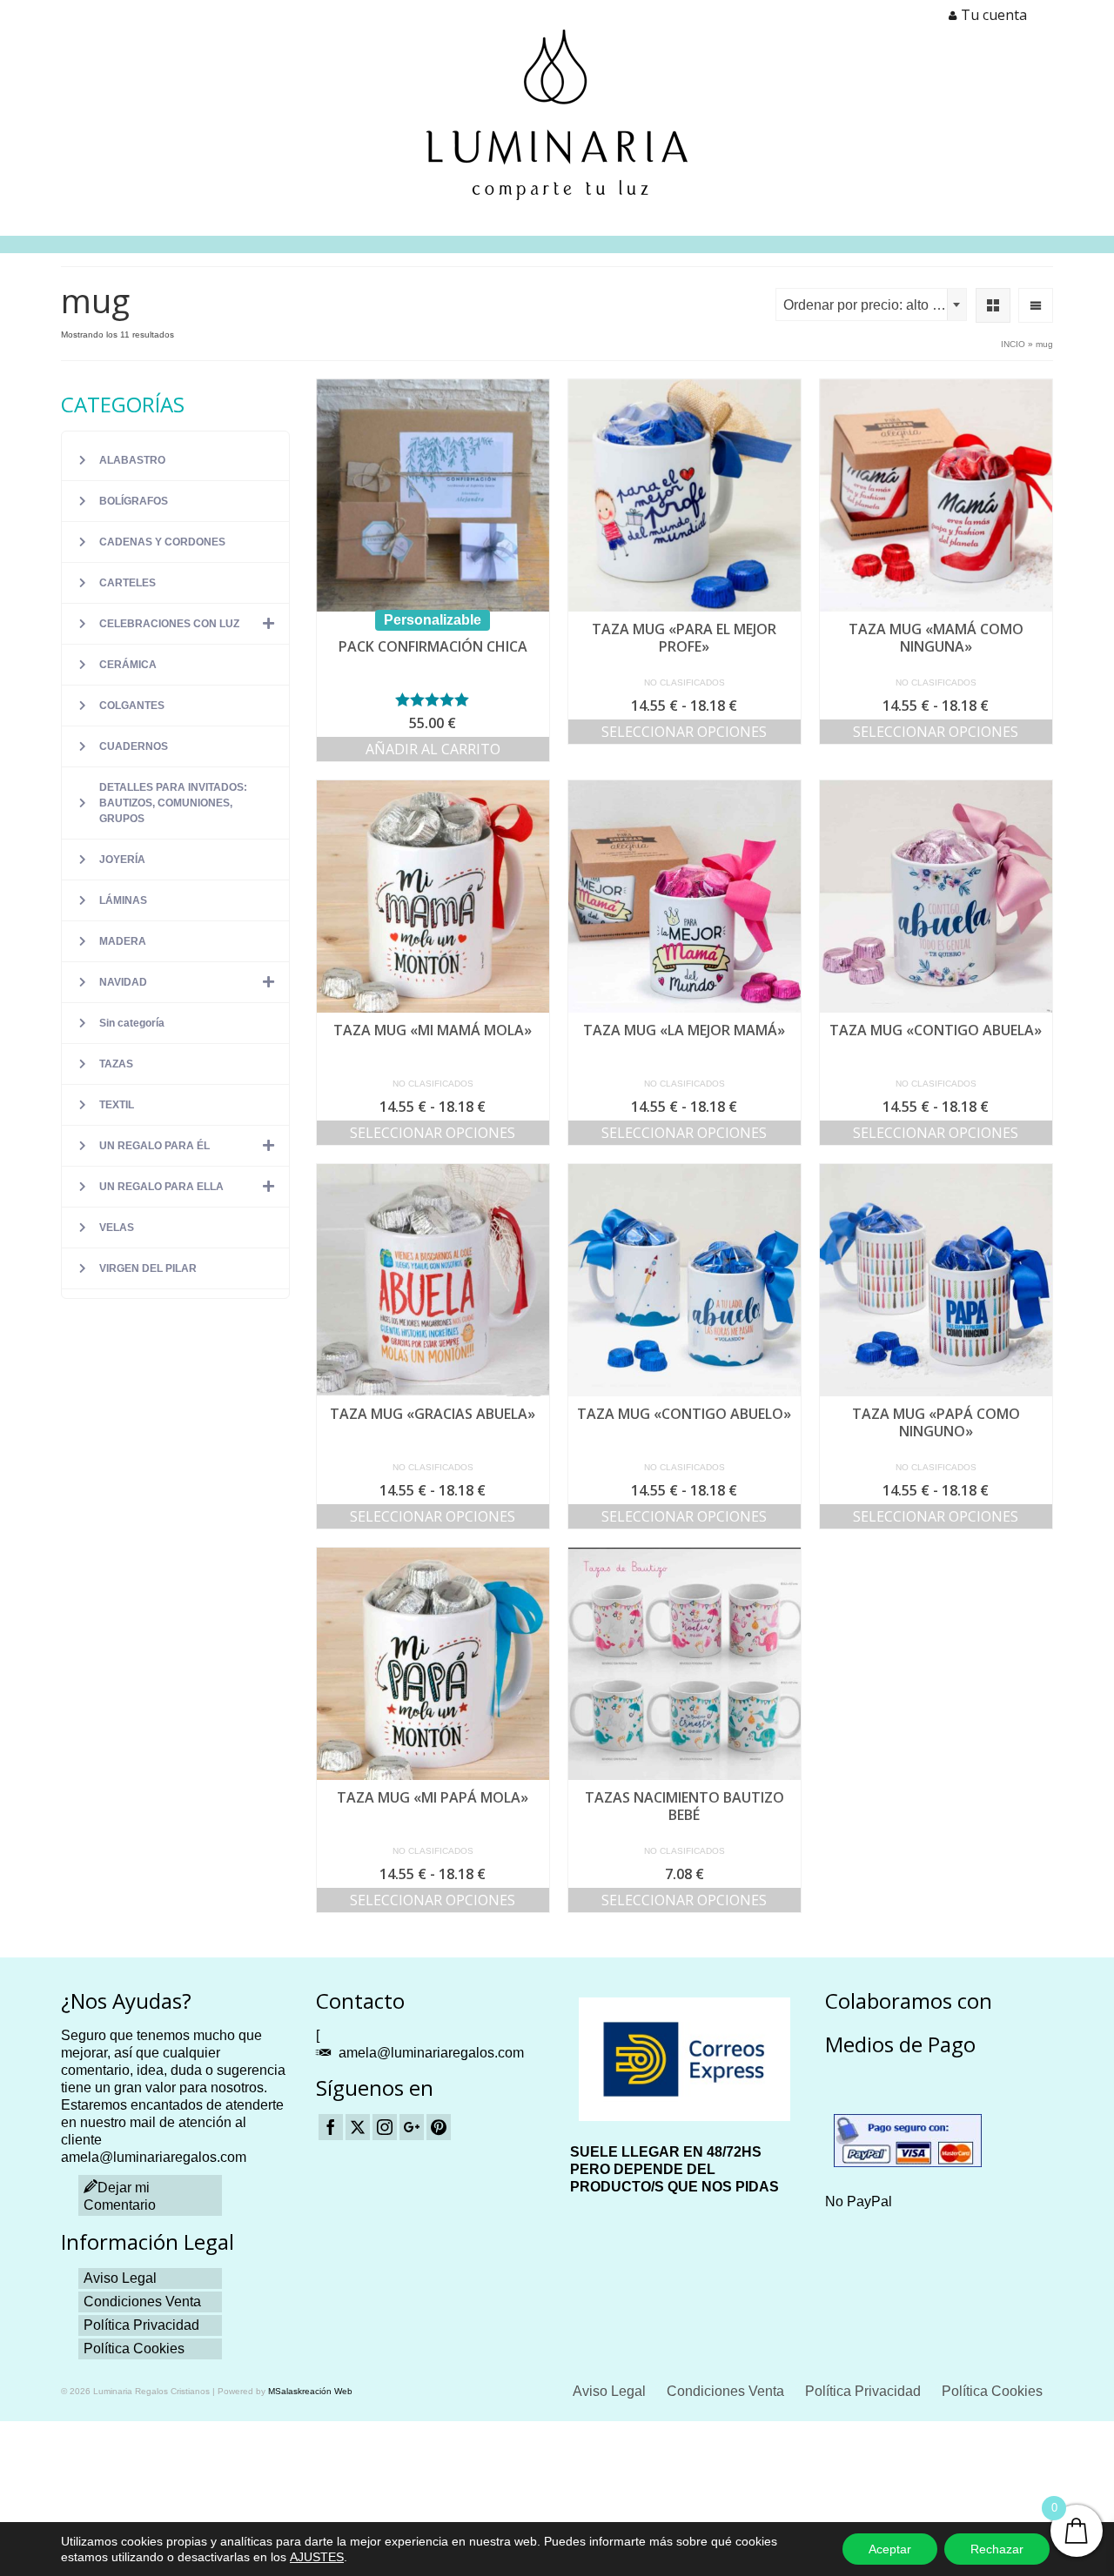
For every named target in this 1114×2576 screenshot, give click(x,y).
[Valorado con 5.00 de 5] (433, 699)
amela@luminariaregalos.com (431, 2053)
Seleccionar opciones (684, 732)
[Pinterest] (439, 2128)
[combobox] (871, 304)
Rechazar (997, 2549)
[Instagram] (385, 2128)
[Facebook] (331, 2128)
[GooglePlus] (412, 2128)
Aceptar (890, 2549)
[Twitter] (358, 2128)
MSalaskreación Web (310, 2391)
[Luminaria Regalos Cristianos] (557, 115)
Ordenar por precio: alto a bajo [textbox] (875, 305)
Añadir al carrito (433, 749)
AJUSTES (317, 2557)
